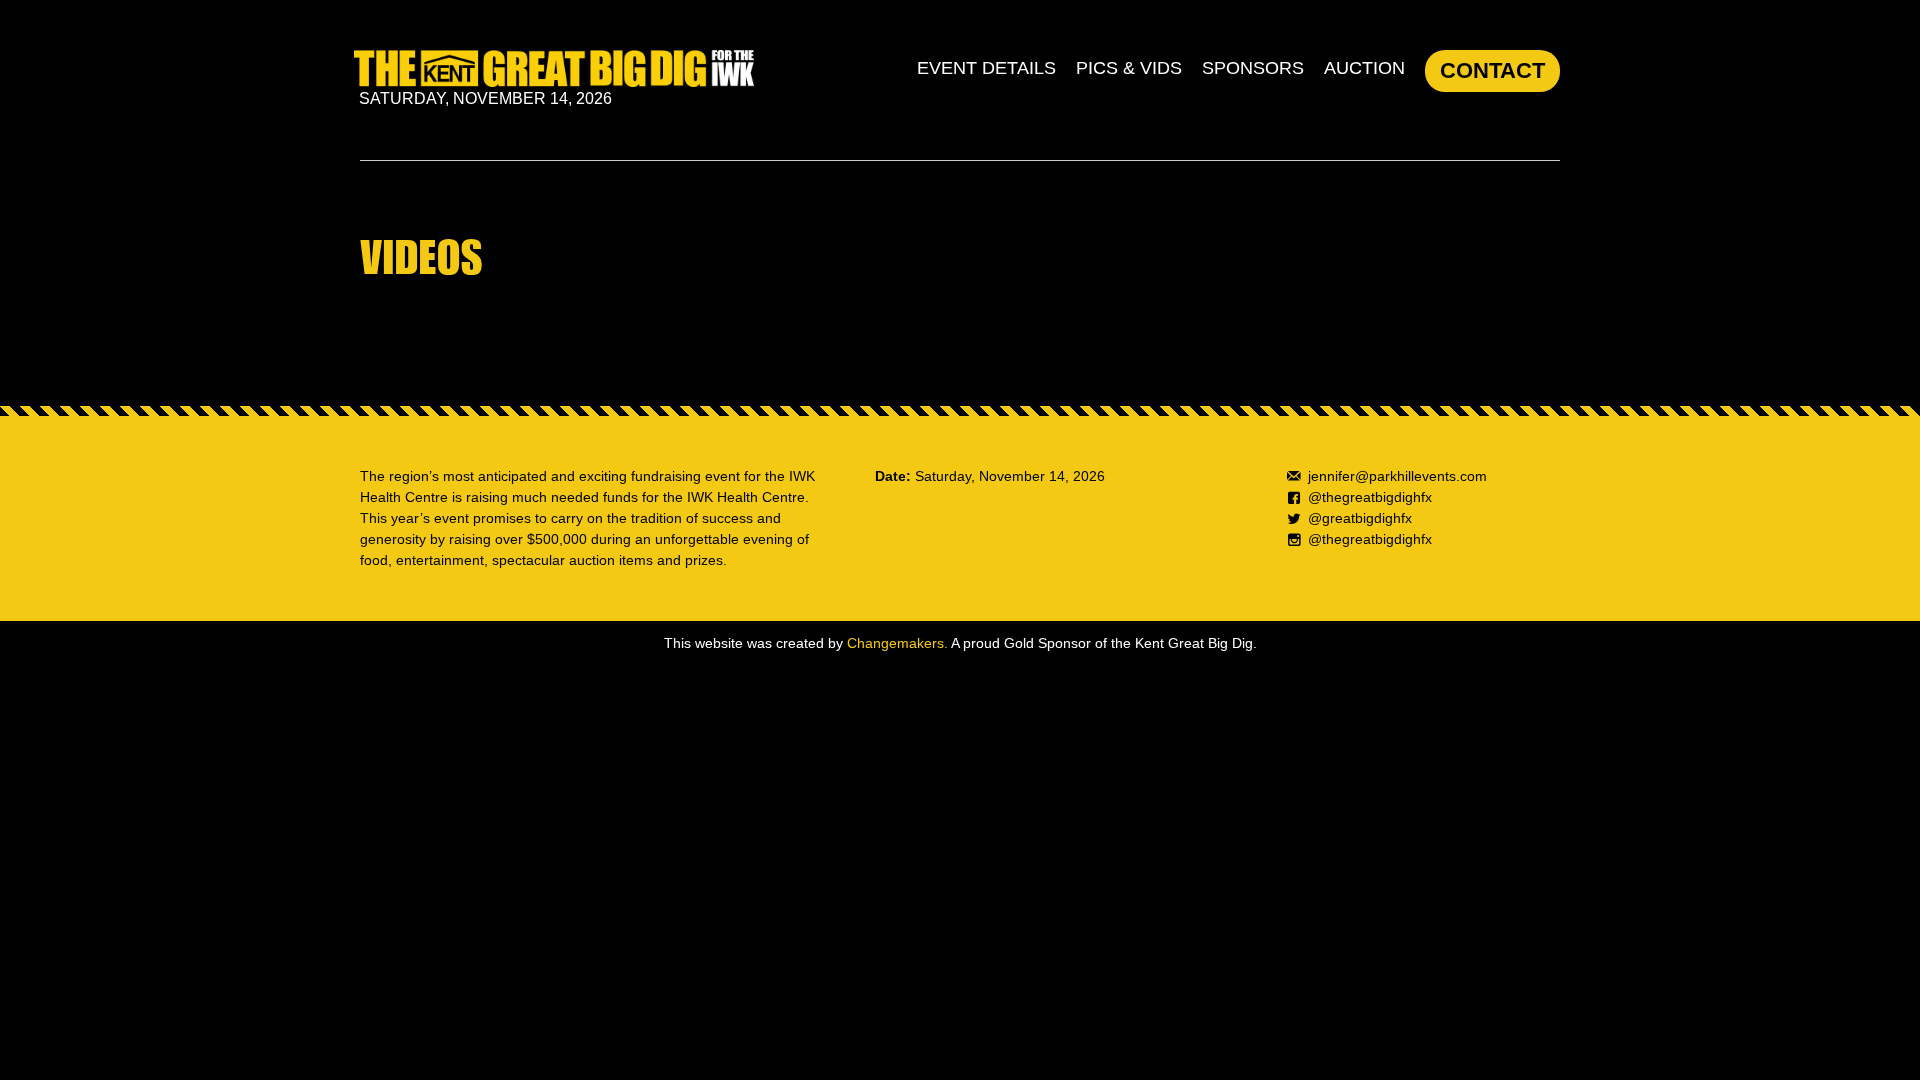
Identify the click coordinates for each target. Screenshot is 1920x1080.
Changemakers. (897, 643)
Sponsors (1253, 68)
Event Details (986, 68)
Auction (1364, 68)
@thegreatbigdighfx (1370, 497)
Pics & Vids (1129, 68)
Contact (1492, 70)
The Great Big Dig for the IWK (554, 68)
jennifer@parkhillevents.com (1397, 476)
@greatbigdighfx (1360, 518)
